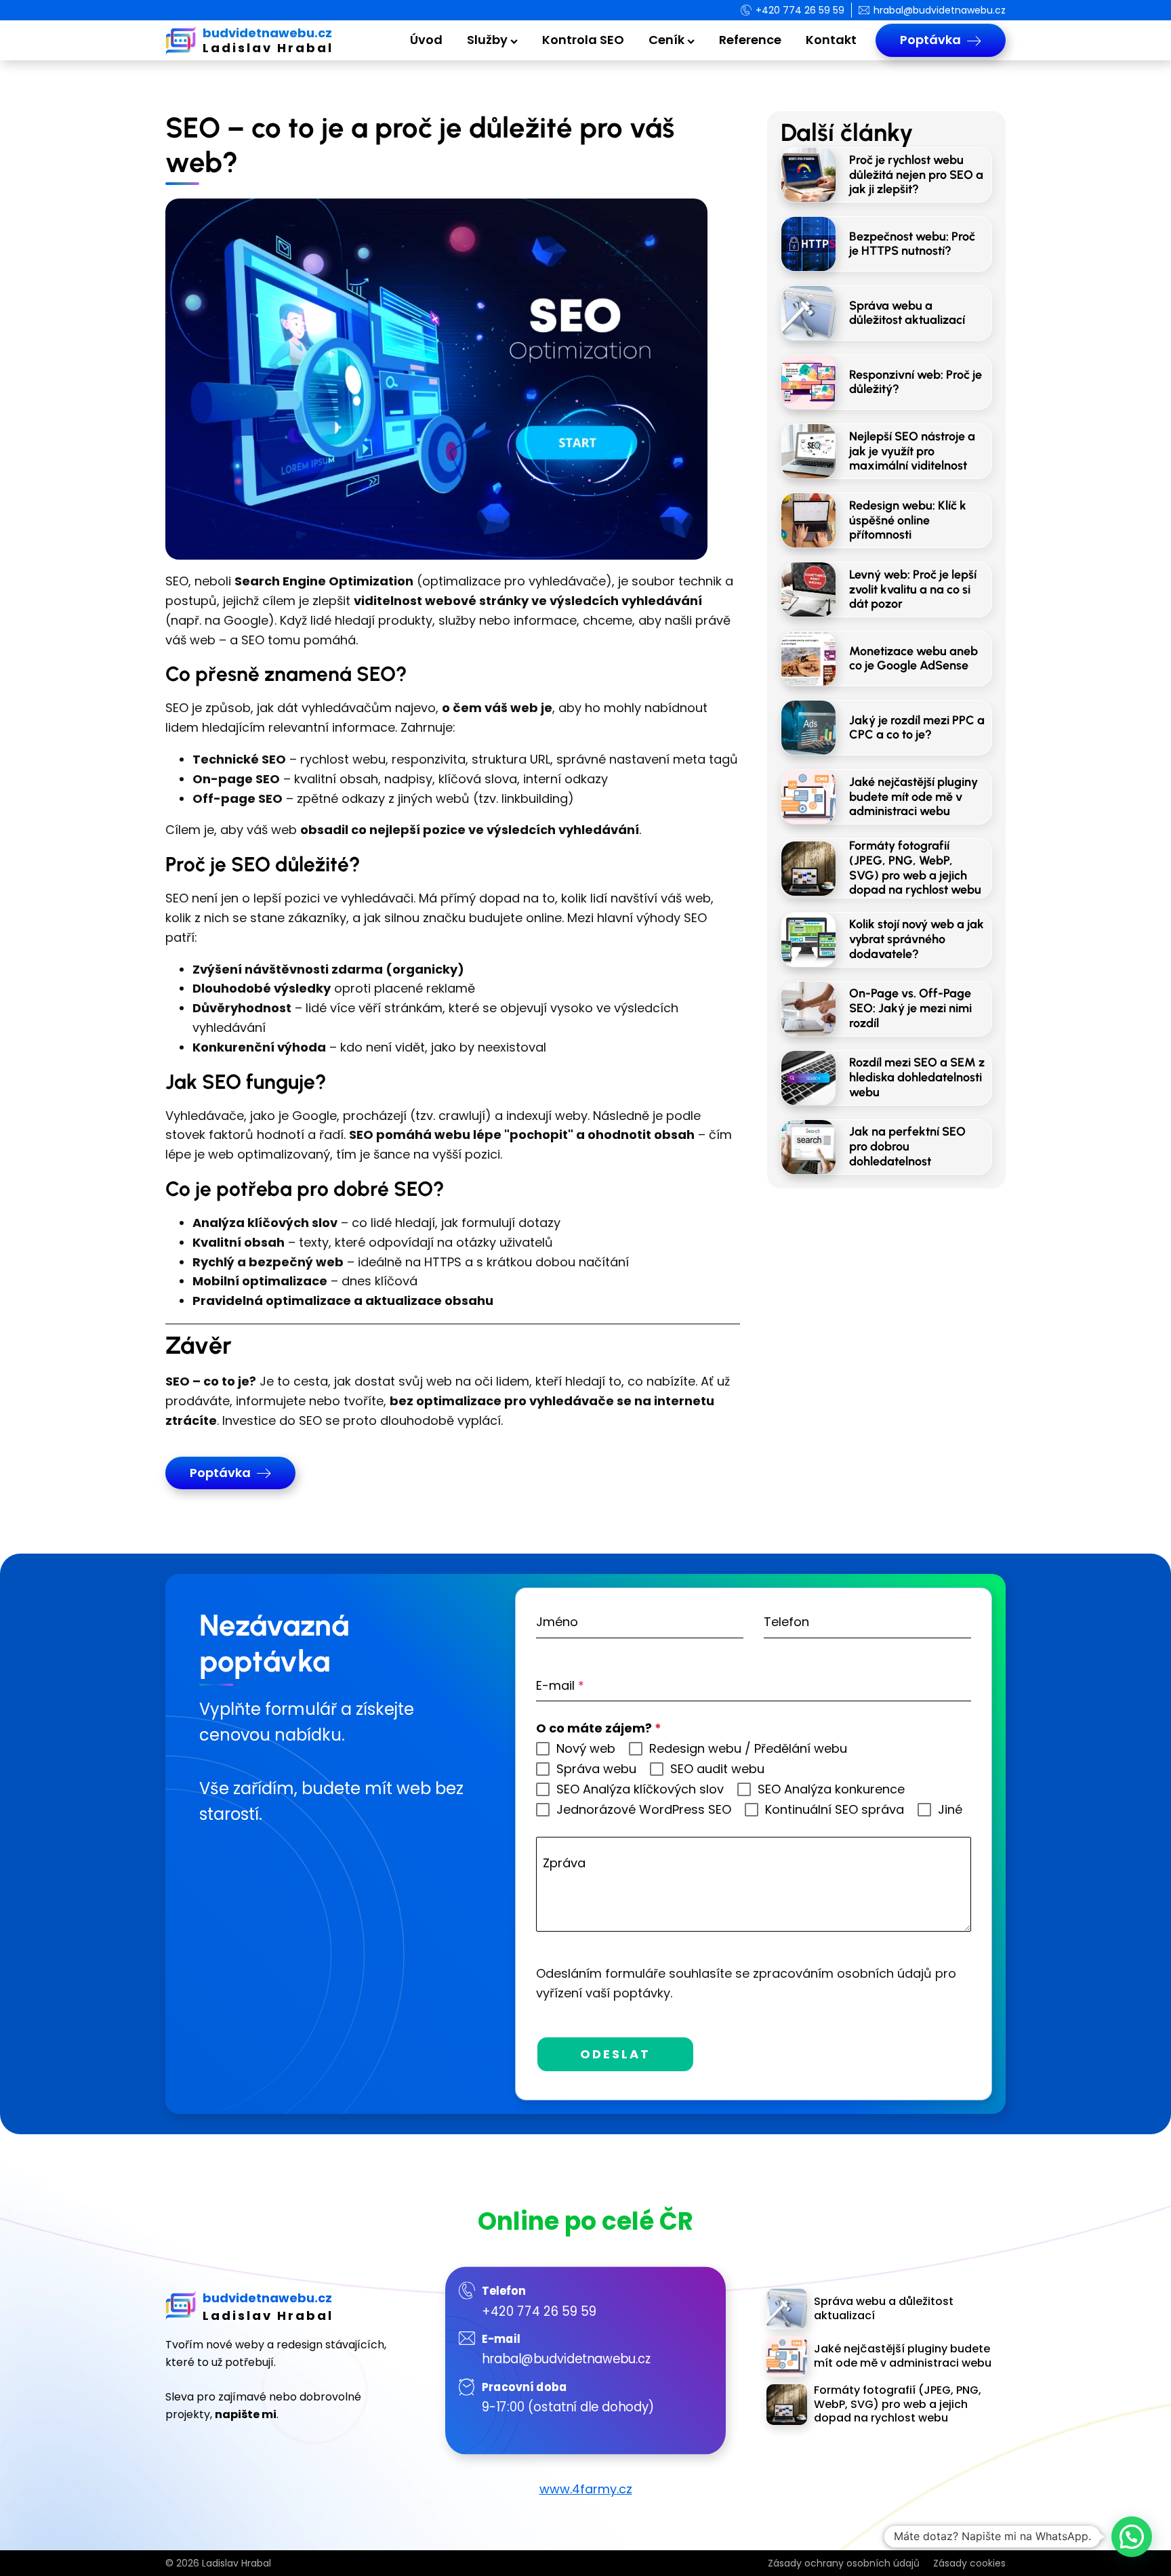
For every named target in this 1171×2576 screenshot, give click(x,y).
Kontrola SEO (583, 40)
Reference (750, 40)
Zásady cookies (969, 2563)
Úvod (426, 40)
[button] (1132, 2537)
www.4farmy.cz (586, 2489)
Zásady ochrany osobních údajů (844, 2563)
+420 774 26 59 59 (539, 2310)
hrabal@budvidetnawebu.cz (567, 2359)
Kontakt (831, 40)
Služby (487, 40)
